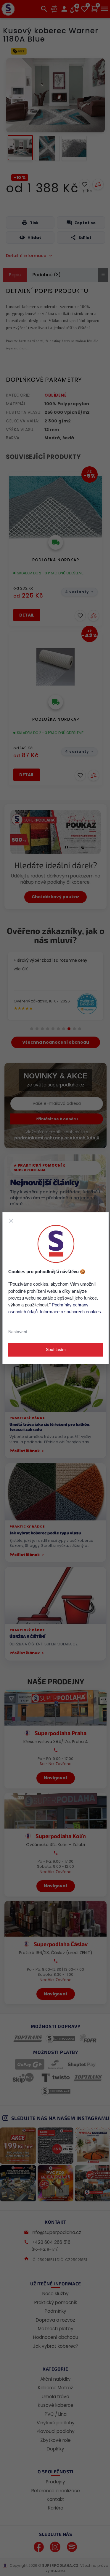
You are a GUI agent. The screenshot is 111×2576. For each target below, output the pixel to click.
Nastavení (17, 1332)
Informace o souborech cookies (70, 1312)
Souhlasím (55, 1349)
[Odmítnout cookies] (11, 1221)
